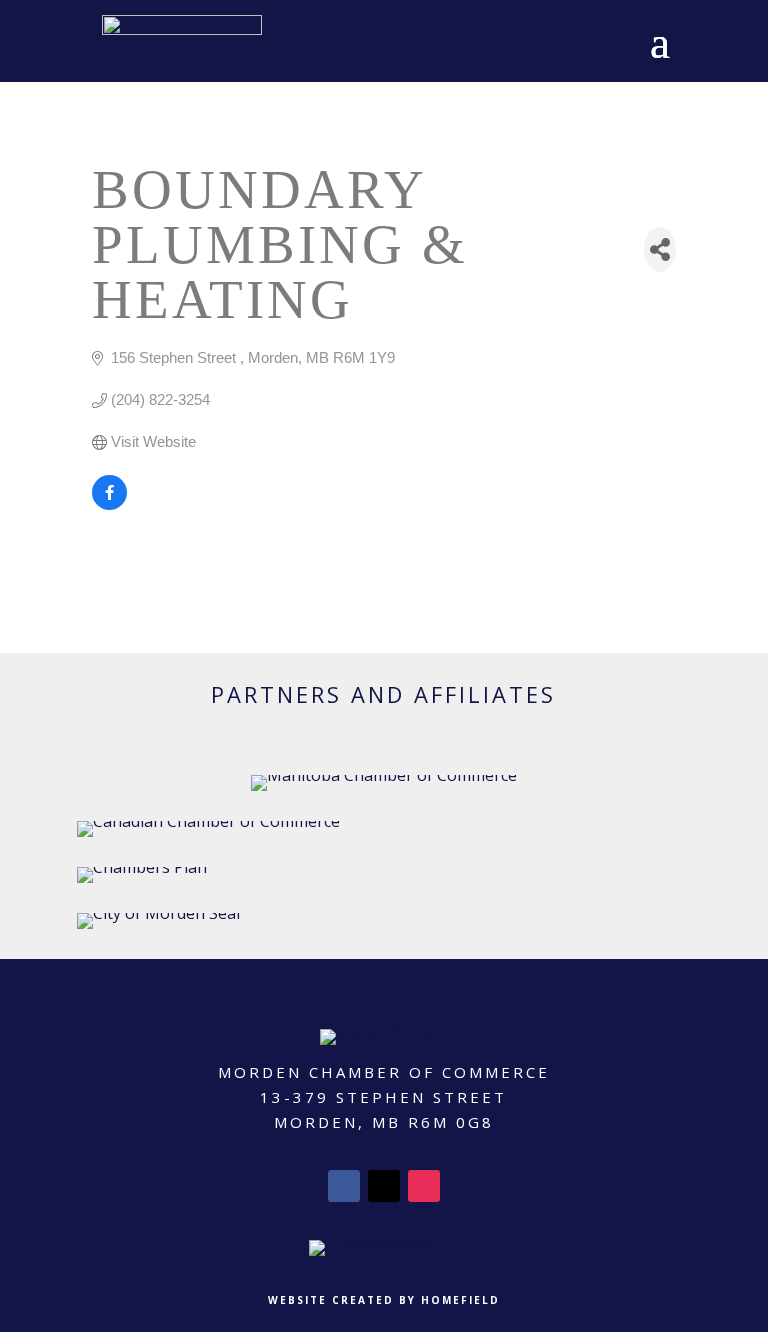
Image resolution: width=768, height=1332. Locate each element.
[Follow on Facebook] (344, 1186)
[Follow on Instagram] (424, 1186)
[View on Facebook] (109, 504)
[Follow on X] (384, 1186)
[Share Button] (660, 249)
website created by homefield (384, 1300)
